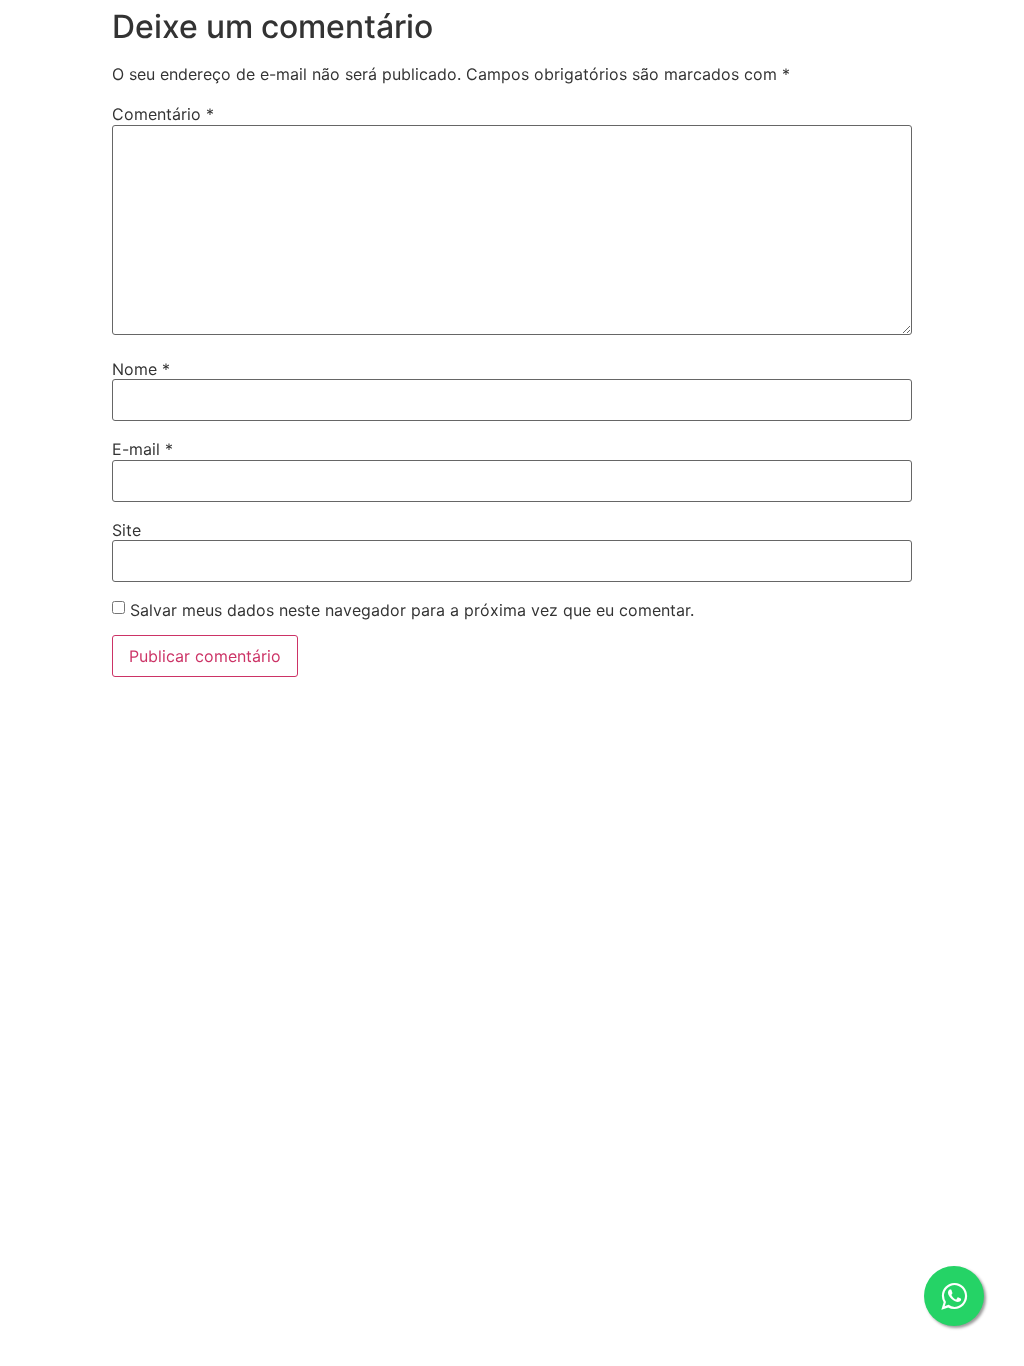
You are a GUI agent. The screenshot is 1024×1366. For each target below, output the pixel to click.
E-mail (142, 449)
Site (126, 530)
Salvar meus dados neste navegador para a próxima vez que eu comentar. (412, 610)
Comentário (163, 114)
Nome (141, 369)
